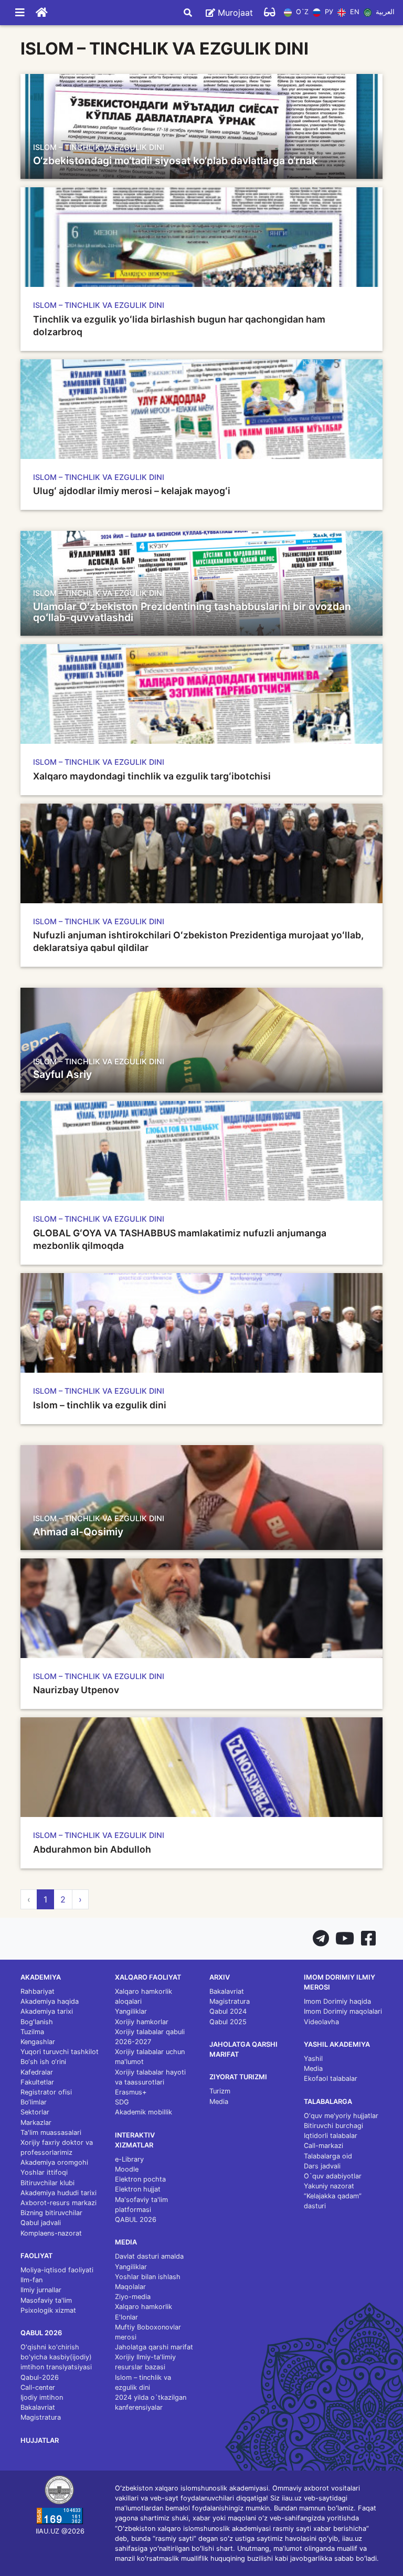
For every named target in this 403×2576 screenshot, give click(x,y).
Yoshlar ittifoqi (44, 2172)
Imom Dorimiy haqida (337, 2001)
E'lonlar (126, 2317)
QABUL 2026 (136, 2220)
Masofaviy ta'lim (46, 2300)
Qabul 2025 (228, 2022)
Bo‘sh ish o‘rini (43, 2062)
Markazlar (36, 2123)
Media (219, 2102)
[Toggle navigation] (20, 13)
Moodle (127, 2169)
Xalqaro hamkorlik (144, 2307)
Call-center (38, 2387)
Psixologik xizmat (48, 2310)
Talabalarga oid (328, 2156)
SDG (122, 2102)
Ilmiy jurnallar (41, 2290)
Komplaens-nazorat (51, 2233)
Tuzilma (32, 2032)
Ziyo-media (133, 2297)
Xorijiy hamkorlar (142, 2022)
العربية (384, 12)
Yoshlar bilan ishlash (148, 2277)
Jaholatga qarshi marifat (154, 2347)
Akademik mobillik (144, 2112)
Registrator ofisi (46, 2092)
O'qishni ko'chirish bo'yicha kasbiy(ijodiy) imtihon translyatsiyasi (56, 2357)
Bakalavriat (38, 2407)
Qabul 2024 (228, 2011)
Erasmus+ (131, 2092)
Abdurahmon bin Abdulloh (92, 1849)
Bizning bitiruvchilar (51, 2213)
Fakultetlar (37, 2082)
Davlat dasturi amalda (149, 2256)
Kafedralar (37, 2072)
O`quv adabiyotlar (333, 2176)
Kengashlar (38, 2042)
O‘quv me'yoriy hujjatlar (341, 2116)
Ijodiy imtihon (42, 2397)
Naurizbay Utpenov (76, 1690)
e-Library (129, 2159)
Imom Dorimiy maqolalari (343, 2011)
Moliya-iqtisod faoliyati (57, 2270)
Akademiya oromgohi (54, 2162)
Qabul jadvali (41, 2223)
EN (353, 12)
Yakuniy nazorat (329, 2186)
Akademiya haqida (50, 2001)
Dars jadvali (322, 2166)
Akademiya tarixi (47, 2011)
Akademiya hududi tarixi (59, 2193)
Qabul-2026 (40, 2377)
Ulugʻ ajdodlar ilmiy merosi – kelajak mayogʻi (132, 491)
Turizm (220, 2091)
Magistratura (41, 2417)
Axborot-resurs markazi (59, 2203)
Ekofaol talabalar (331, 2078)
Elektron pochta (140, 2179)
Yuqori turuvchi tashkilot (60, 2052)
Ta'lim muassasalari (51, 2133)
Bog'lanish (37, 2022)
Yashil (313, 2059)
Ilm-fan (31, 2280)
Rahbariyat (38, 1991)
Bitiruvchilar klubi (47, 2183)
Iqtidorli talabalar (331, 2136)
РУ (328, 12)
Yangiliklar (131, 2011)
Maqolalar (130, 2287)
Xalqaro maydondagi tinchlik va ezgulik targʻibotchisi (152, 776)
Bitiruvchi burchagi (333, 2126)
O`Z (301, 12)
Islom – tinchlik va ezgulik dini (100, 1405)
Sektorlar (35, 2112)
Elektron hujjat (138, 2189)
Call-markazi (324, 2146)
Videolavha (321, 2022)
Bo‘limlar (34, 2102)
